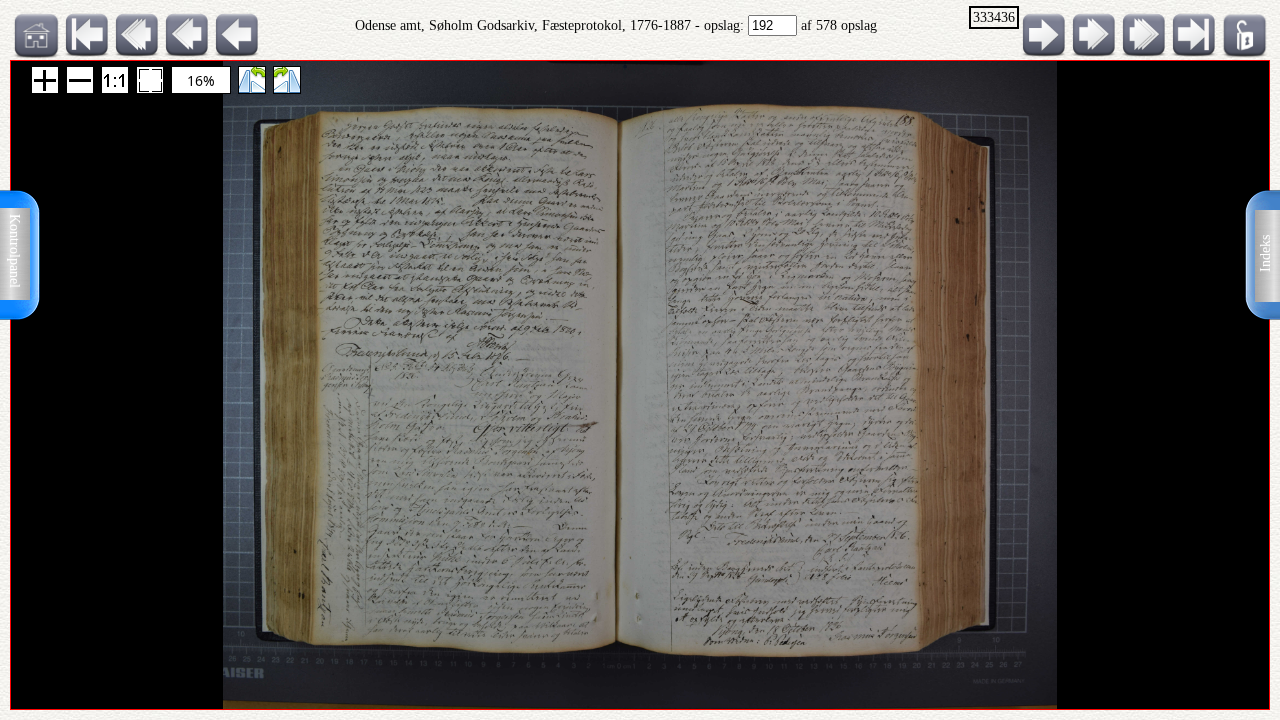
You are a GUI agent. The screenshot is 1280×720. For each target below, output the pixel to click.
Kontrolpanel (14, 251)
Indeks (1265, 253)
